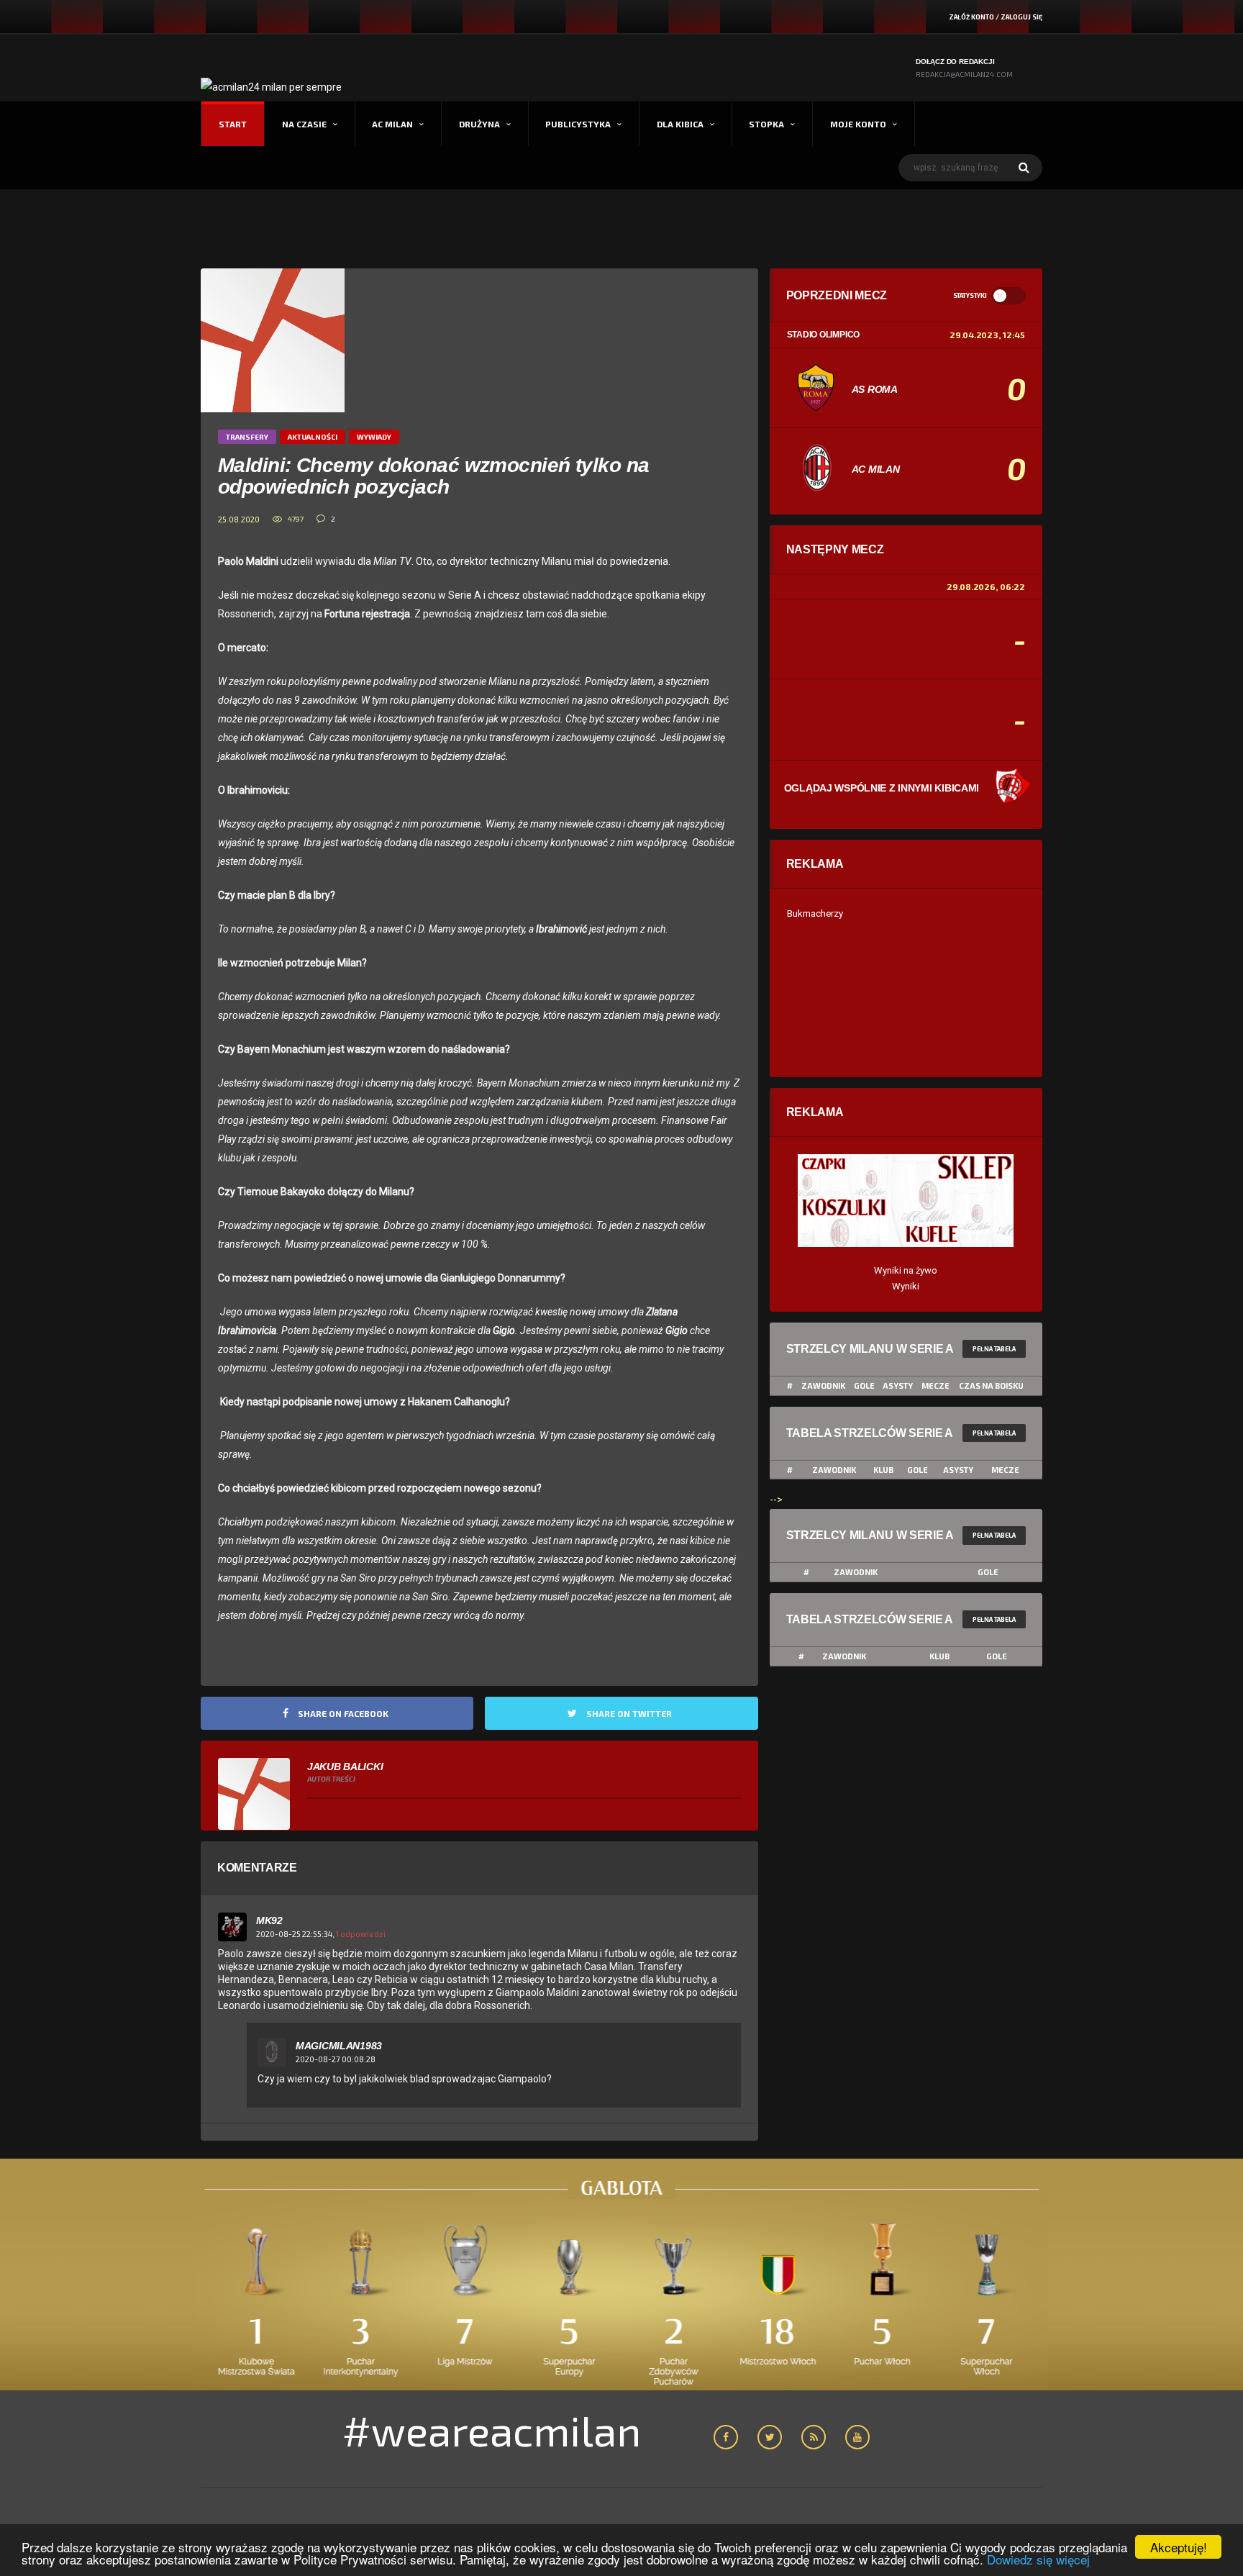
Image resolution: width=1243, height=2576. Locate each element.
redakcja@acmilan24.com (964, 74)
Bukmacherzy (815, 913)
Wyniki (906, 1286)
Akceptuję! (1179, 2547)
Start (233, 124)
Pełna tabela (994, 1349)
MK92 (269, 1920)
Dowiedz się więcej (1038, 2559)
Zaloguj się (1021, 17)
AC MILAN (392, 124)
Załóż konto (971, 17)
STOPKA (766, 124)
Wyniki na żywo (906, 1270)
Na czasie (304, 124)
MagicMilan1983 (339, 2046)
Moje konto (858, 124)
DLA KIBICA (680, 124)
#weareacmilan (492, 2430)
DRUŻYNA (479, 124)
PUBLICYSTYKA (578, 124)
